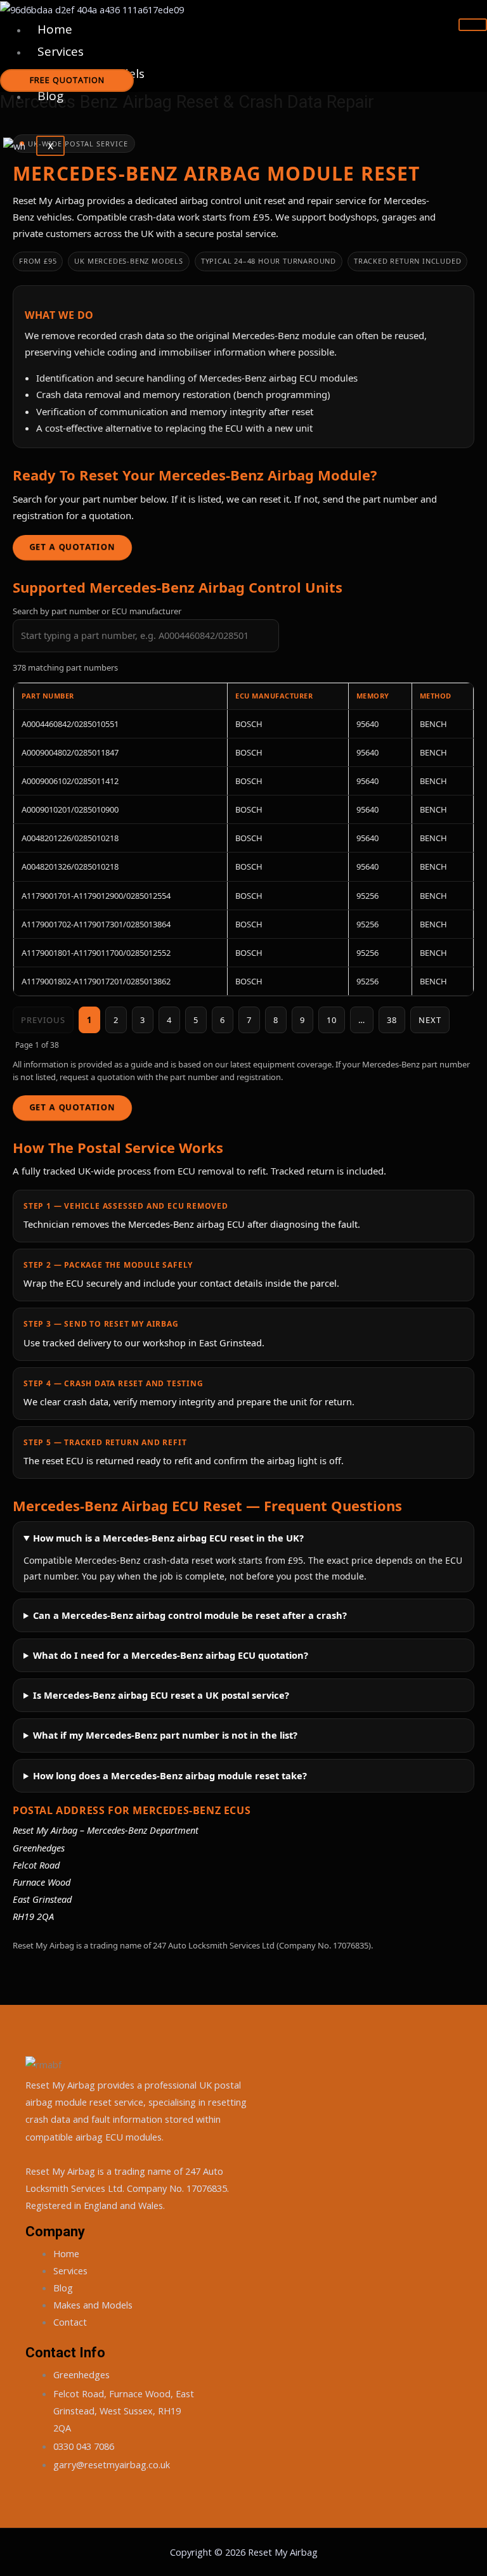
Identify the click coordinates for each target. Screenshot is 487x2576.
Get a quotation (73, 547)
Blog (50, 96)
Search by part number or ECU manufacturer (97, 611)
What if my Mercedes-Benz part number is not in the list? (165, 1735)
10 (332, 1020)
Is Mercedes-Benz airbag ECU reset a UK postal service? (161, 1695)
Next (430, 1020)
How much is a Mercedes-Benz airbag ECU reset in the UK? (168, 1538)
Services (61, 51)
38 (392, 1020)
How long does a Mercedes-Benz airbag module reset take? (170, 1775)
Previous (43, 1020)
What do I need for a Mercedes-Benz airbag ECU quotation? (171, 1655)
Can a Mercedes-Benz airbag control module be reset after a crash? (190, 1615)
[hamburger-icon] (473, 25)
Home (55, 29)
